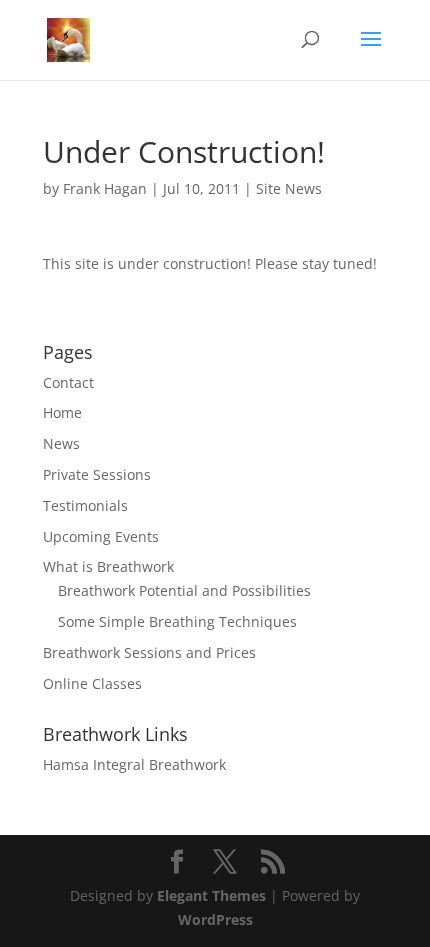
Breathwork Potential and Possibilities (184, 590)
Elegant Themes (211, 895)
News (61, 443)
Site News (289, 188)
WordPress (215, 919)
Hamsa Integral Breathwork (134, 764)
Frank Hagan (105, 188)
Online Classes (92, 683)
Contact (68, 382)
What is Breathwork (108, 566)
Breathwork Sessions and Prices (149, 652)
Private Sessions (97, 474)
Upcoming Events (101, 536)
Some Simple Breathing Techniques (177, 621)
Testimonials (85, 505)
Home (62, 412)
